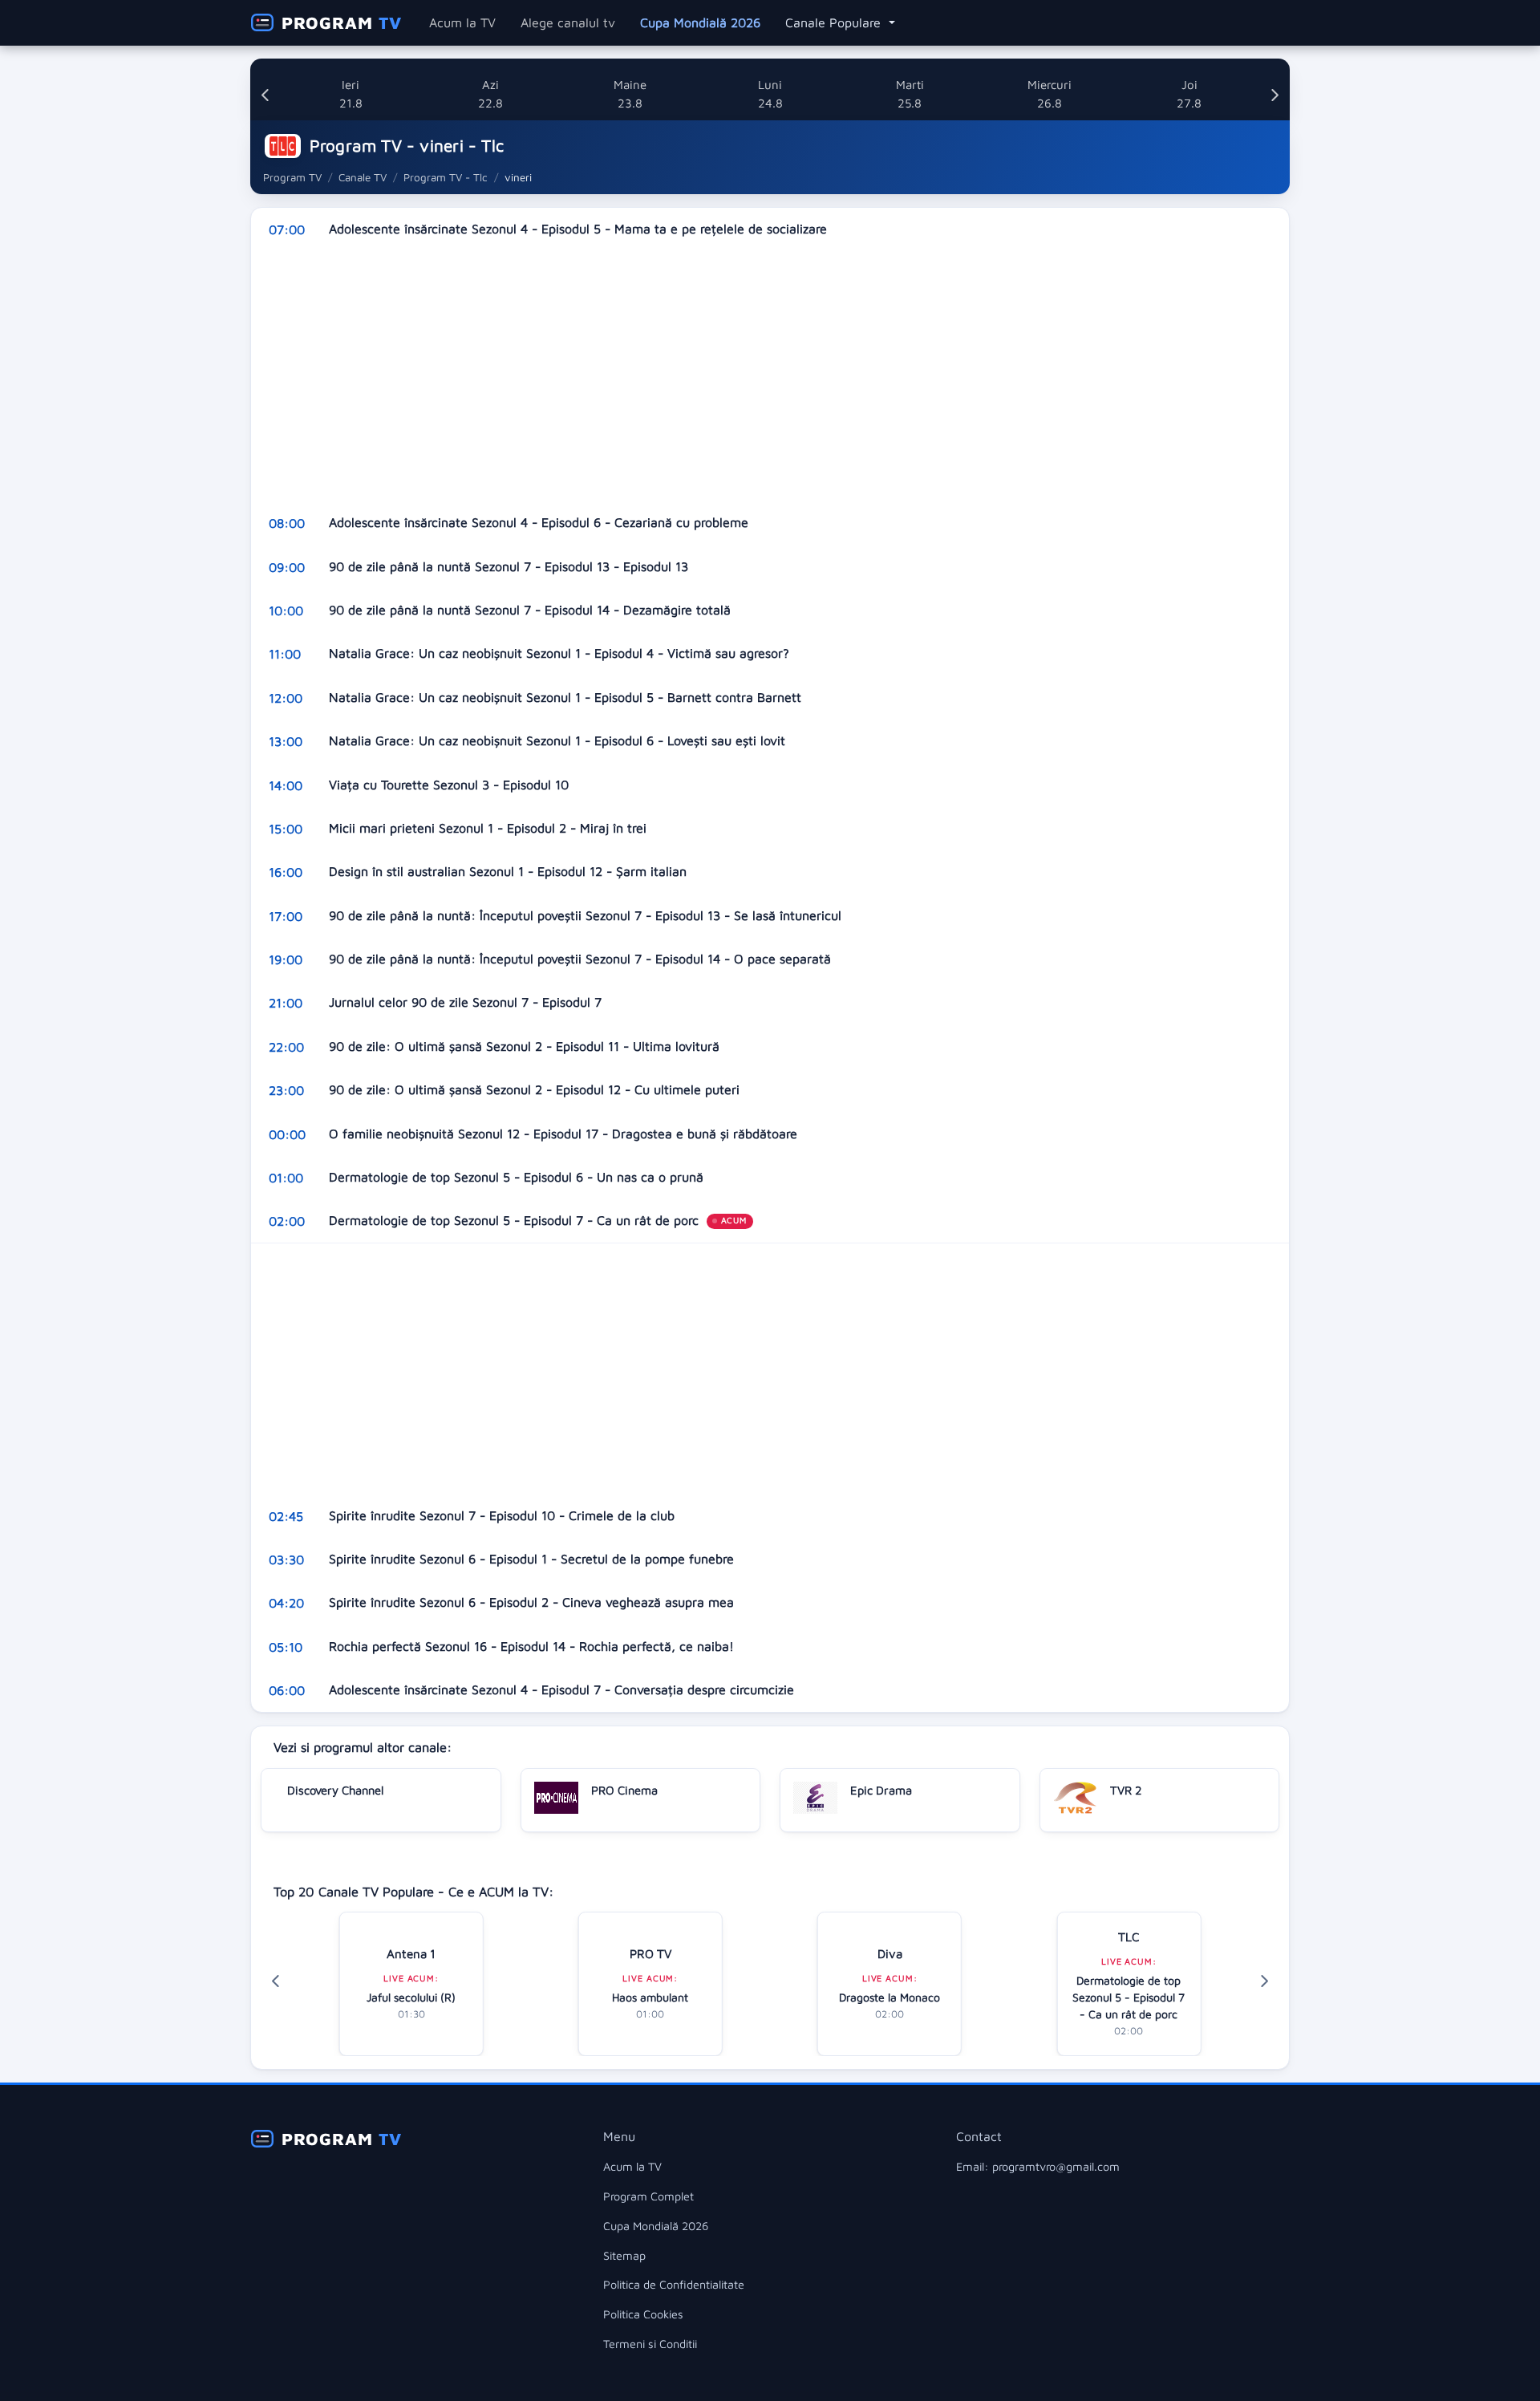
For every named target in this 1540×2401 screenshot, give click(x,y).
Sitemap (624, 2255)
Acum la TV (462, 22)
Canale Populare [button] (835, 22)
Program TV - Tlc (446, 177)
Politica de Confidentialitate (674, 2284)
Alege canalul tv (568, 22)
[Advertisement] (732, 376)
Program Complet (648, 2196)
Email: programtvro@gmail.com (1038, 2166)
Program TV (292, 177)
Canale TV (363, 177)
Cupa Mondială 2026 (700, 22)
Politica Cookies (643, 2314)
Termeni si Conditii (650, 2344)
